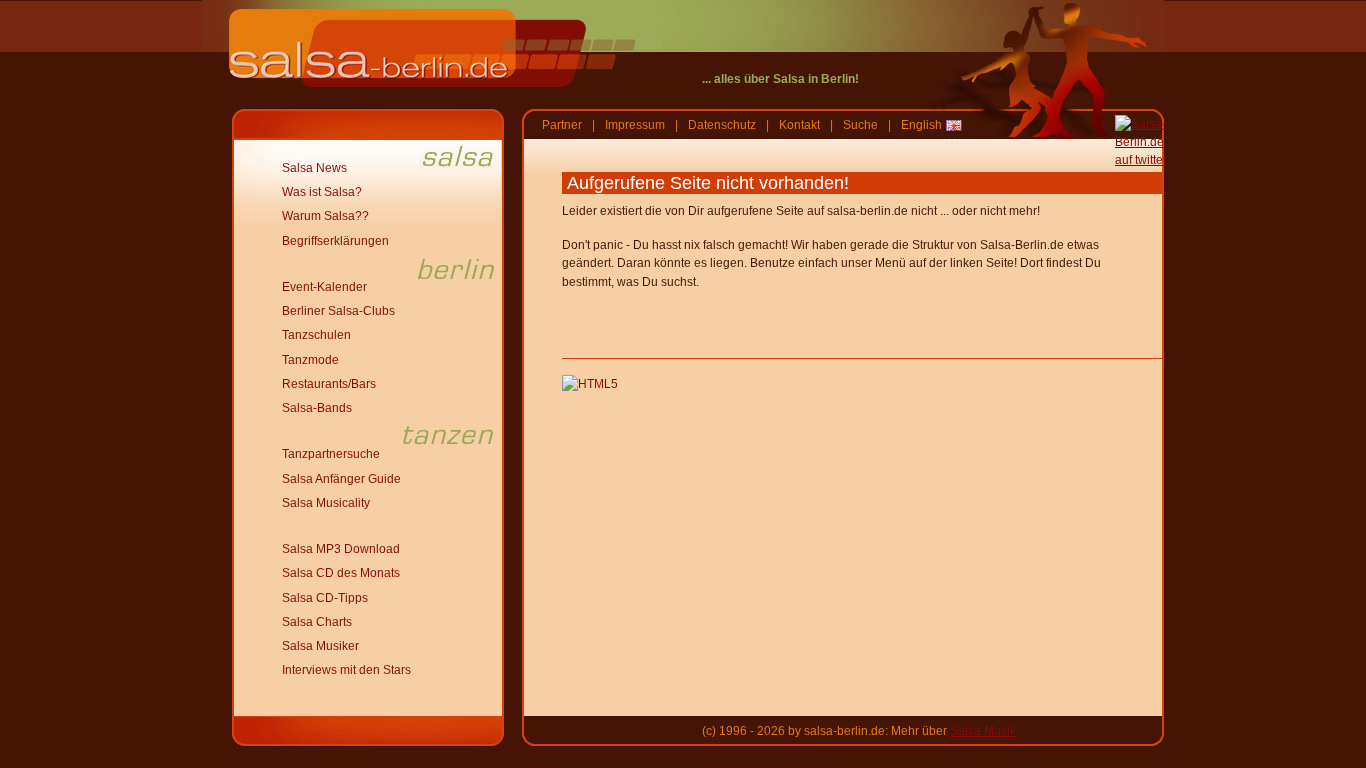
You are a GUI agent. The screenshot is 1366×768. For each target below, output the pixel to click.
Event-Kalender (324, 287)
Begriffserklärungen (335, 241)
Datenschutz (722, 125)
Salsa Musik (983, 731)
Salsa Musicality (326, 503)
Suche (860, 125)
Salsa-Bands (317, 408)
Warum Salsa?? (325, 216)
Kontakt (799, 125)
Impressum (635, 125)
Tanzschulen (316, 335)
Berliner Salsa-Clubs (338, 311)
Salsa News (314, 168)
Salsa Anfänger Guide (341, 479)
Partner (562, 125)
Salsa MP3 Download (341, 549)
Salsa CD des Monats (341, 573)
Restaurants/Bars (329, 384)
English (921, 125)
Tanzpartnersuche (331, 454)
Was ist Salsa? (322, 192)
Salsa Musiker (320, 646)
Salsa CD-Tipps (325, 598)
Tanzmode (310, 360)
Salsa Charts (317, 622)
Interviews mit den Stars (346, 670)
